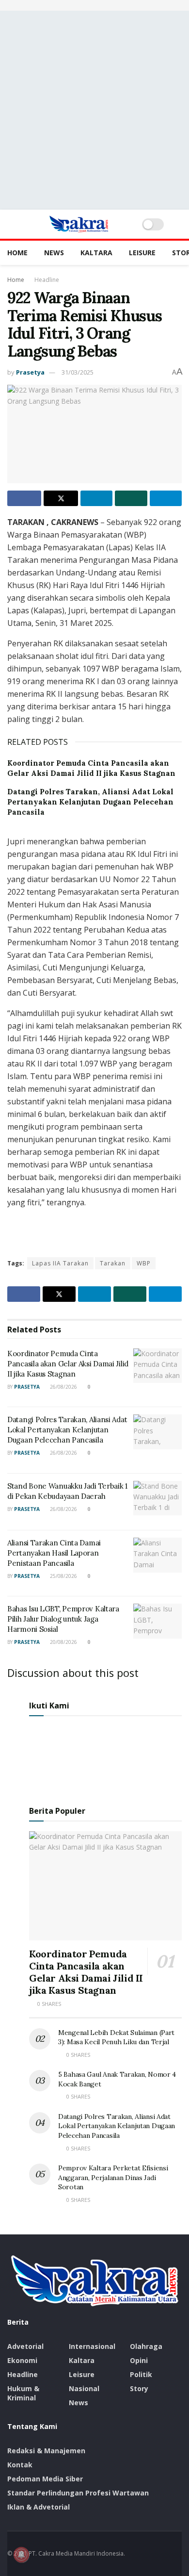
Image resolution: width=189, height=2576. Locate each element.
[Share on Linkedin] (96, 498)
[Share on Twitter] (61, 498)
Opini (139, 2360)
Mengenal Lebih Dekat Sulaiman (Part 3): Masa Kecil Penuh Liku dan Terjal (116, 2037)
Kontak (20, 2465)
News (54, 253)
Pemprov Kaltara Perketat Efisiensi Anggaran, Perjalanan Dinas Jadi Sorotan (113, 2177)
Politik (141, 2374)
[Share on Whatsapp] (131, 498)
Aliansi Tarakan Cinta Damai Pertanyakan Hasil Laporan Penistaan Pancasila (54, 1553)
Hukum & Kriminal (23, 2393)
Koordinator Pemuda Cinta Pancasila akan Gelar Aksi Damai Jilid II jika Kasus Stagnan (68, 1364)
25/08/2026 (63, 1576)
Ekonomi (22, 2360)
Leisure (142, 253)
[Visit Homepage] (79, 224)
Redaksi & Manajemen (46, 2451)
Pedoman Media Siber (45, 2479)
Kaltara (96, 253)
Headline (47, 280)
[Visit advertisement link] (94, 5)
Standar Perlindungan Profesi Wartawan (78, 2493)
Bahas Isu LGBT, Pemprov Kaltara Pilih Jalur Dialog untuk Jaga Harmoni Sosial (63, 1619)
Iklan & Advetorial (39, 2507)
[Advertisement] (94, 110)
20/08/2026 (63, 1642)
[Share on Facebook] (24, 498)
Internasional (92, 2346)
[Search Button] (178, 224)
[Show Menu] (11, 224)
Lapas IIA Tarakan (60, 1263)
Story (139, 2388)
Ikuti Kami (49, 1706)
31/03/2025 (78, 372)
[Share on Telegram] (166, 498)
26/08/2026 (63, 1387)
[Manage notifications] (21, 2555)
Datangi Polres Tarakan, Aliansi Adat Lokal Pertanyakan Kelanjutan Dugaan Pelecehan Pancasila (90, 802)
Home (17, 253)
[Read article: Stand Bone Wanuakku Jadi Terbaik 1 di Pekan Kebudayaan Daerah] (157, 1498)
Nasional (84, 2388)
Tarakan (113, 1263)
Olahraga (146, 2346)
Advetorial (25, 2346)
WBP (144, 1263)
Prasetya (30, 372)
